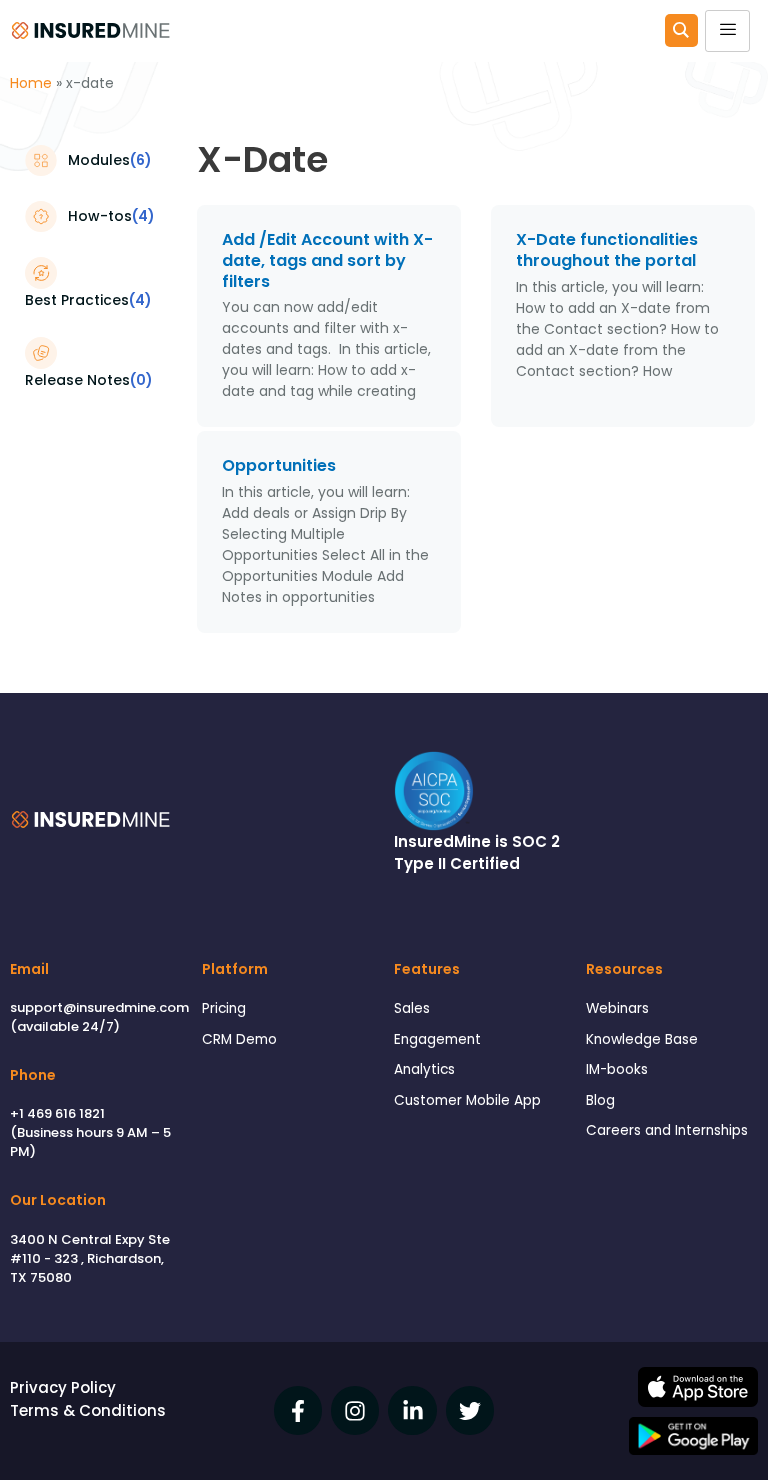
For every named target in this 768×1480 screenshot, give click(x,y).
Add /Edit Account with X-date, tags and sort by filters (327, 260)
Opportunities (279, 465)
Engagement (437, 1039)
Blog (600, 1100)
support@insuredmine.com (99, 1007)
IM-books (617, 1069)
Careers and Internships (667, 1130)
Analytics (424, 1069)
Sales (412, 1008)
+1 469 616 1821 (57, 1113)
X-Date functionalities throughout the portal (607, 250)
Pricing (224, 1008)
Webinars (617, 1008)
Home (31, 83)
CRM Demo (239, 1039)
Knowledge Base (642, 1039)
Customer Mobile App (467, 1100)
